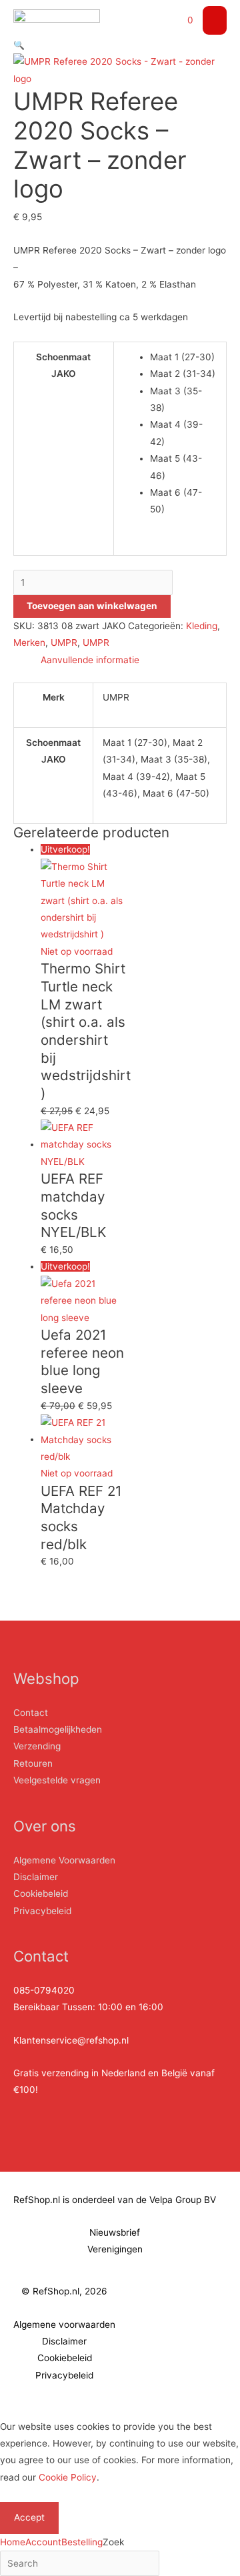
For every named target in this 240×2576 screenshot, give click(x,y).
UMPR (64, 642)
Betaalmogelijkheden (58, 1729)
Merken (29, 642)
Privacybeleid (42, 1911)
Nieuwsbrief (115, 2232)
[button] (19, 45)
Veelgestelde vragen (57, 1780)
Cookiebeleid (41, 1893)
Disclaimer (36, 1877)
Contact (31, 1713)
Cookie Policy (68, 2477)
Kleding (202, 626)
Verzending (37, 1746)
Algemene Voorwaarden (64, 1860)
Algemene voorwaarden (64, 2324)
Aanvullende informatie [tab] (90, 660)
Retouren (33, 1763)
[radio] (183, 357)
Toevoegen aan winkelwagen (92, 606)
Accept (29, 2517)
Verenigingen (115, 2249)
